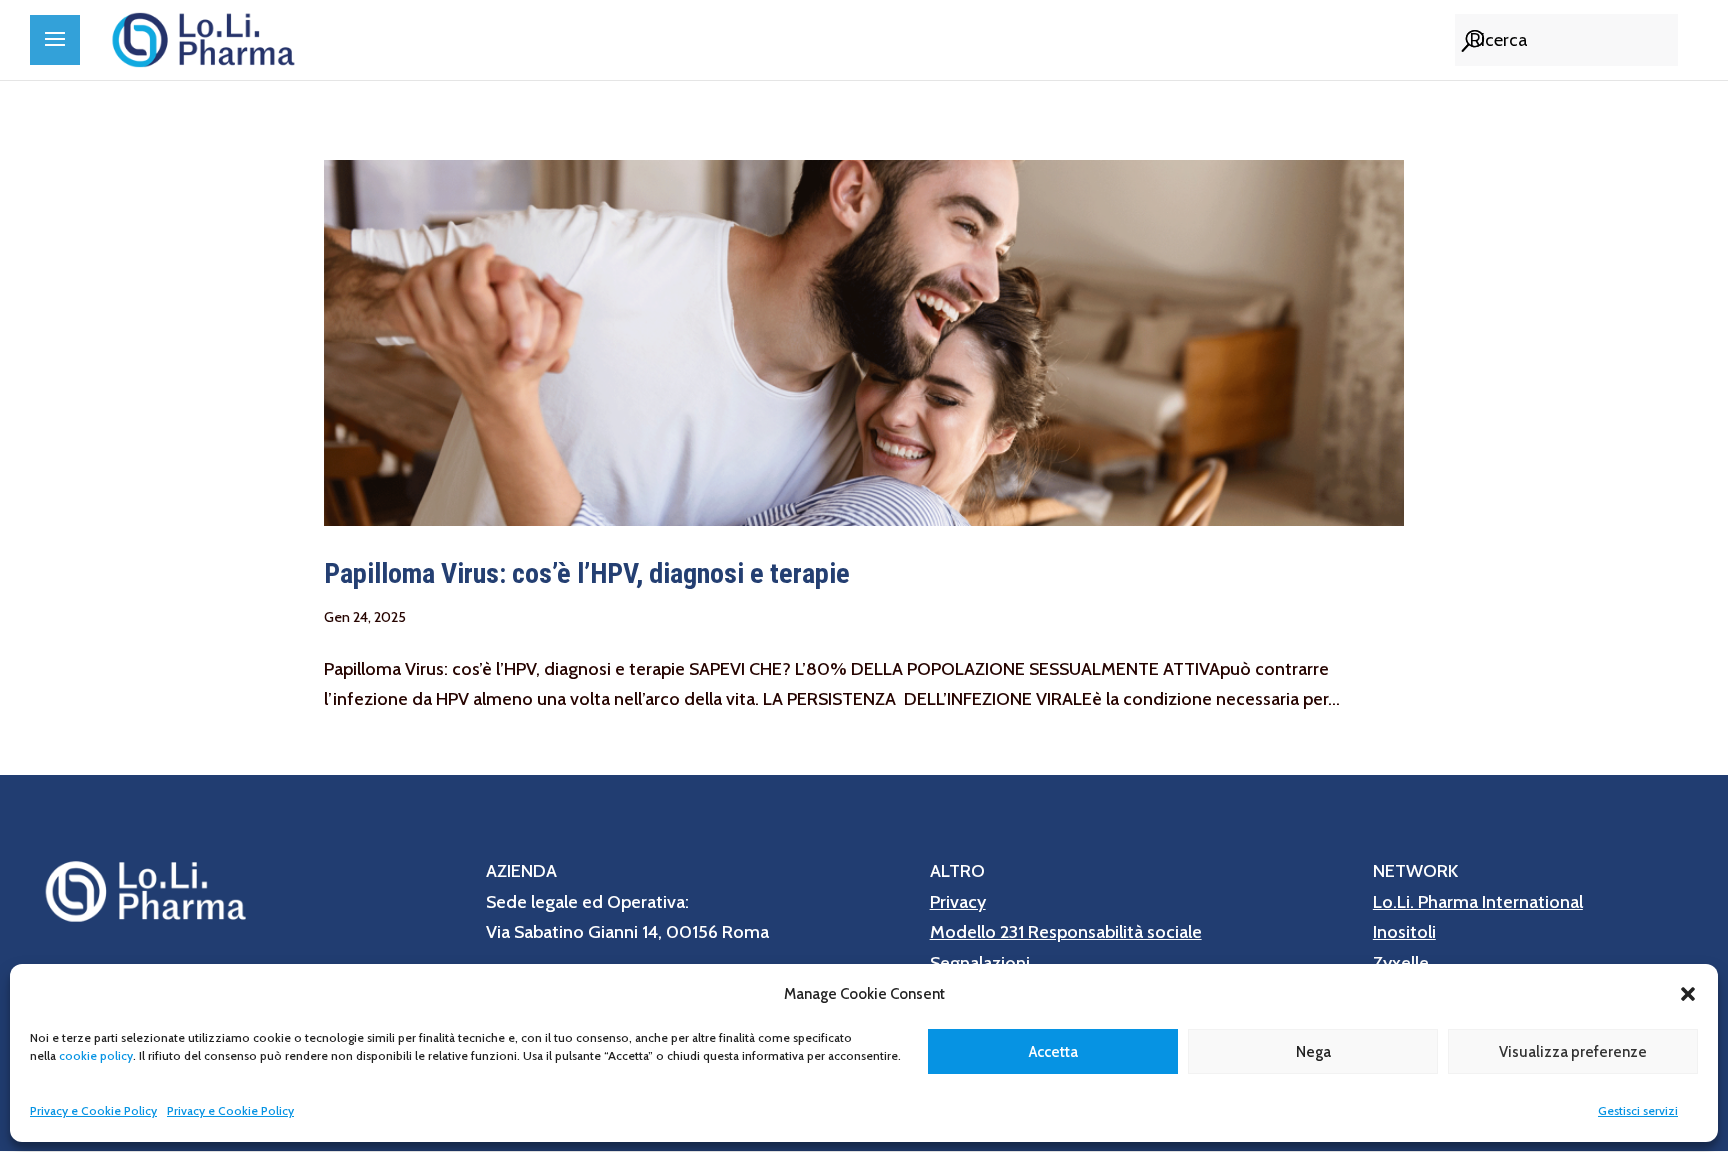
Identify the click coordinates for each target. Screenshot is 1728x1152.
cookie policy (96, 1055)
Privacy (958, 902)
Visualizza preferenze (1573, 1052)
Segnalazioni (980, 963)
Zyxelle (1401, 963)
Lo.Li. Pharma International (1478, 902)
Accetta (1053, 1052)
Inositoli (1404, 932)
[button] (1688, 994)
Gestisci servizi (1638, 1110)
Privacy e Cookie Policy (93, 1110)
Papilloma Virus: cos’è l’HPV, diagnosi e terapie (587, 573)
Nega (1313, 1052)
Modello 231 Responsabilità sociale (1066, 932)
